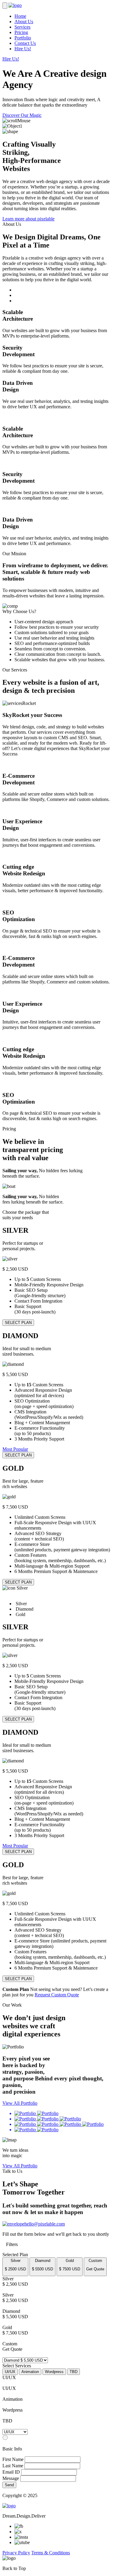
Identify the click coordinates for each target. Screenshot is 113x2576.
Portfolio (23, 38)
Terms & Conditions (51, 2553)
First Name (13, 2459)
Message (11, 2478)
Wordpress (54, 2372)
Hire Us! (23, 49)
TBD (74, 2372)
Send (9, 2485)
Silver (15, 2265)
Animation (30, 2372)
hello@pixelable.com (45, 2224)
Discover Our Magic (22, 115)
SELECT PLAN (18, 1323)
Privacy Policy (16, 2553)
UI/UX (10, 2372)
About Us (24, 22)
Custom (95, 2265)
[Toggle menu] (5, 6)
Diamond (42, 2265)
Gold (70, 2265)
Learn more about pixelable (28, 219)
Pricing (21, 32)
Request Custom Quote (57, 1995)
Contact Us (25, 43)
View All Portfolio (20, 2103)
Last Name (13, 2466)
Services (22, 27)
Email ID (11, 2472)
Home (20, 16)
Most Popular (15, 1449)
